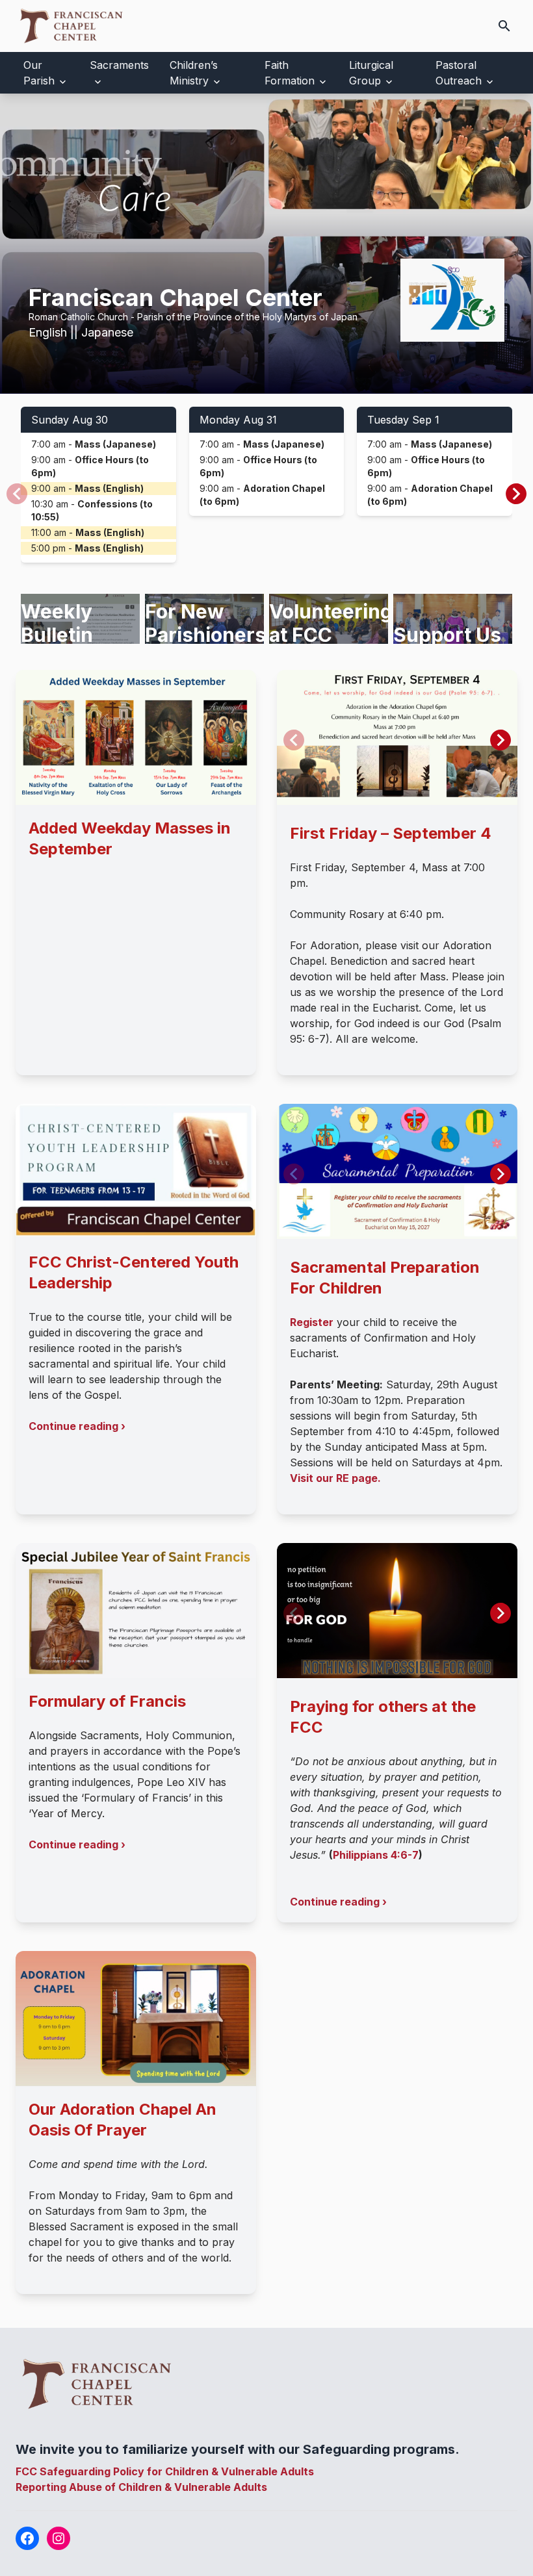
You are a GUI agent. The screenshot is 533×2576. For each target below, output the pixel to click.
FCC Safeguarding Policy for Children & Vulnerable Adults (165, 2471)
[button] (516, 494)
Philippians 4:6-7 (376, 1855)
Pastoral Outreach (459, 73)
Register (312, 1322)
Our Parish (39, 73)
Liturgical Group (371, 73)
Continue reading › (77, 1426)
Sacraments (119, 65)
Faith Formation (290, 73)
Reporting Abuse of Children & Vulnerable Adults (141, 2487)
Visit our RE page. (335, 1478)
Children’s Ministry (194, 73)
